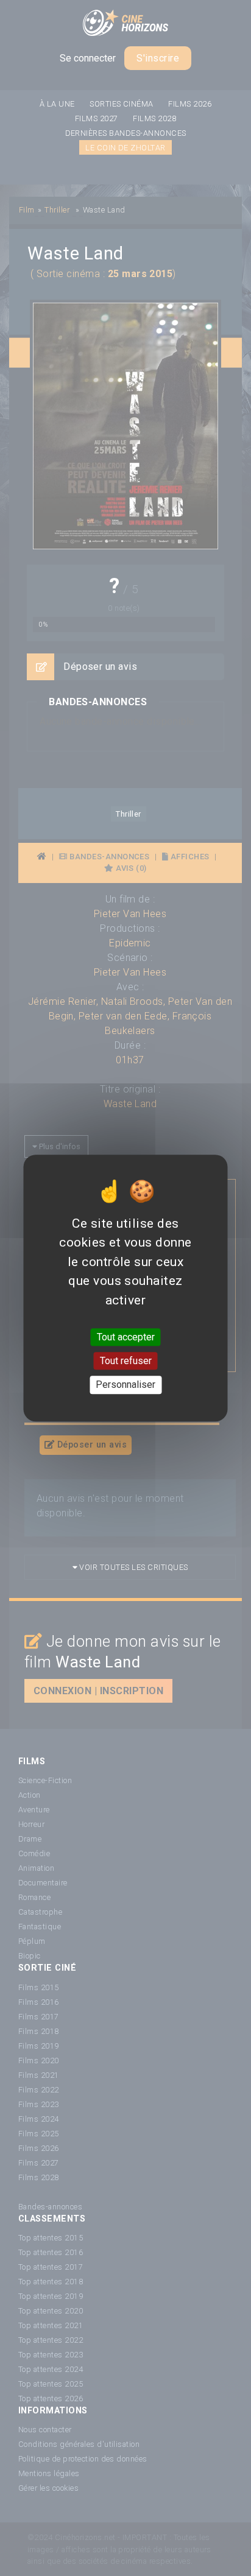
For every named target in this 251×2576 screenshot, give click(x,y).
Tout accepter (126, 1337)
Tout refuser (126, 1361)
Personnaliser (125, 1385)
